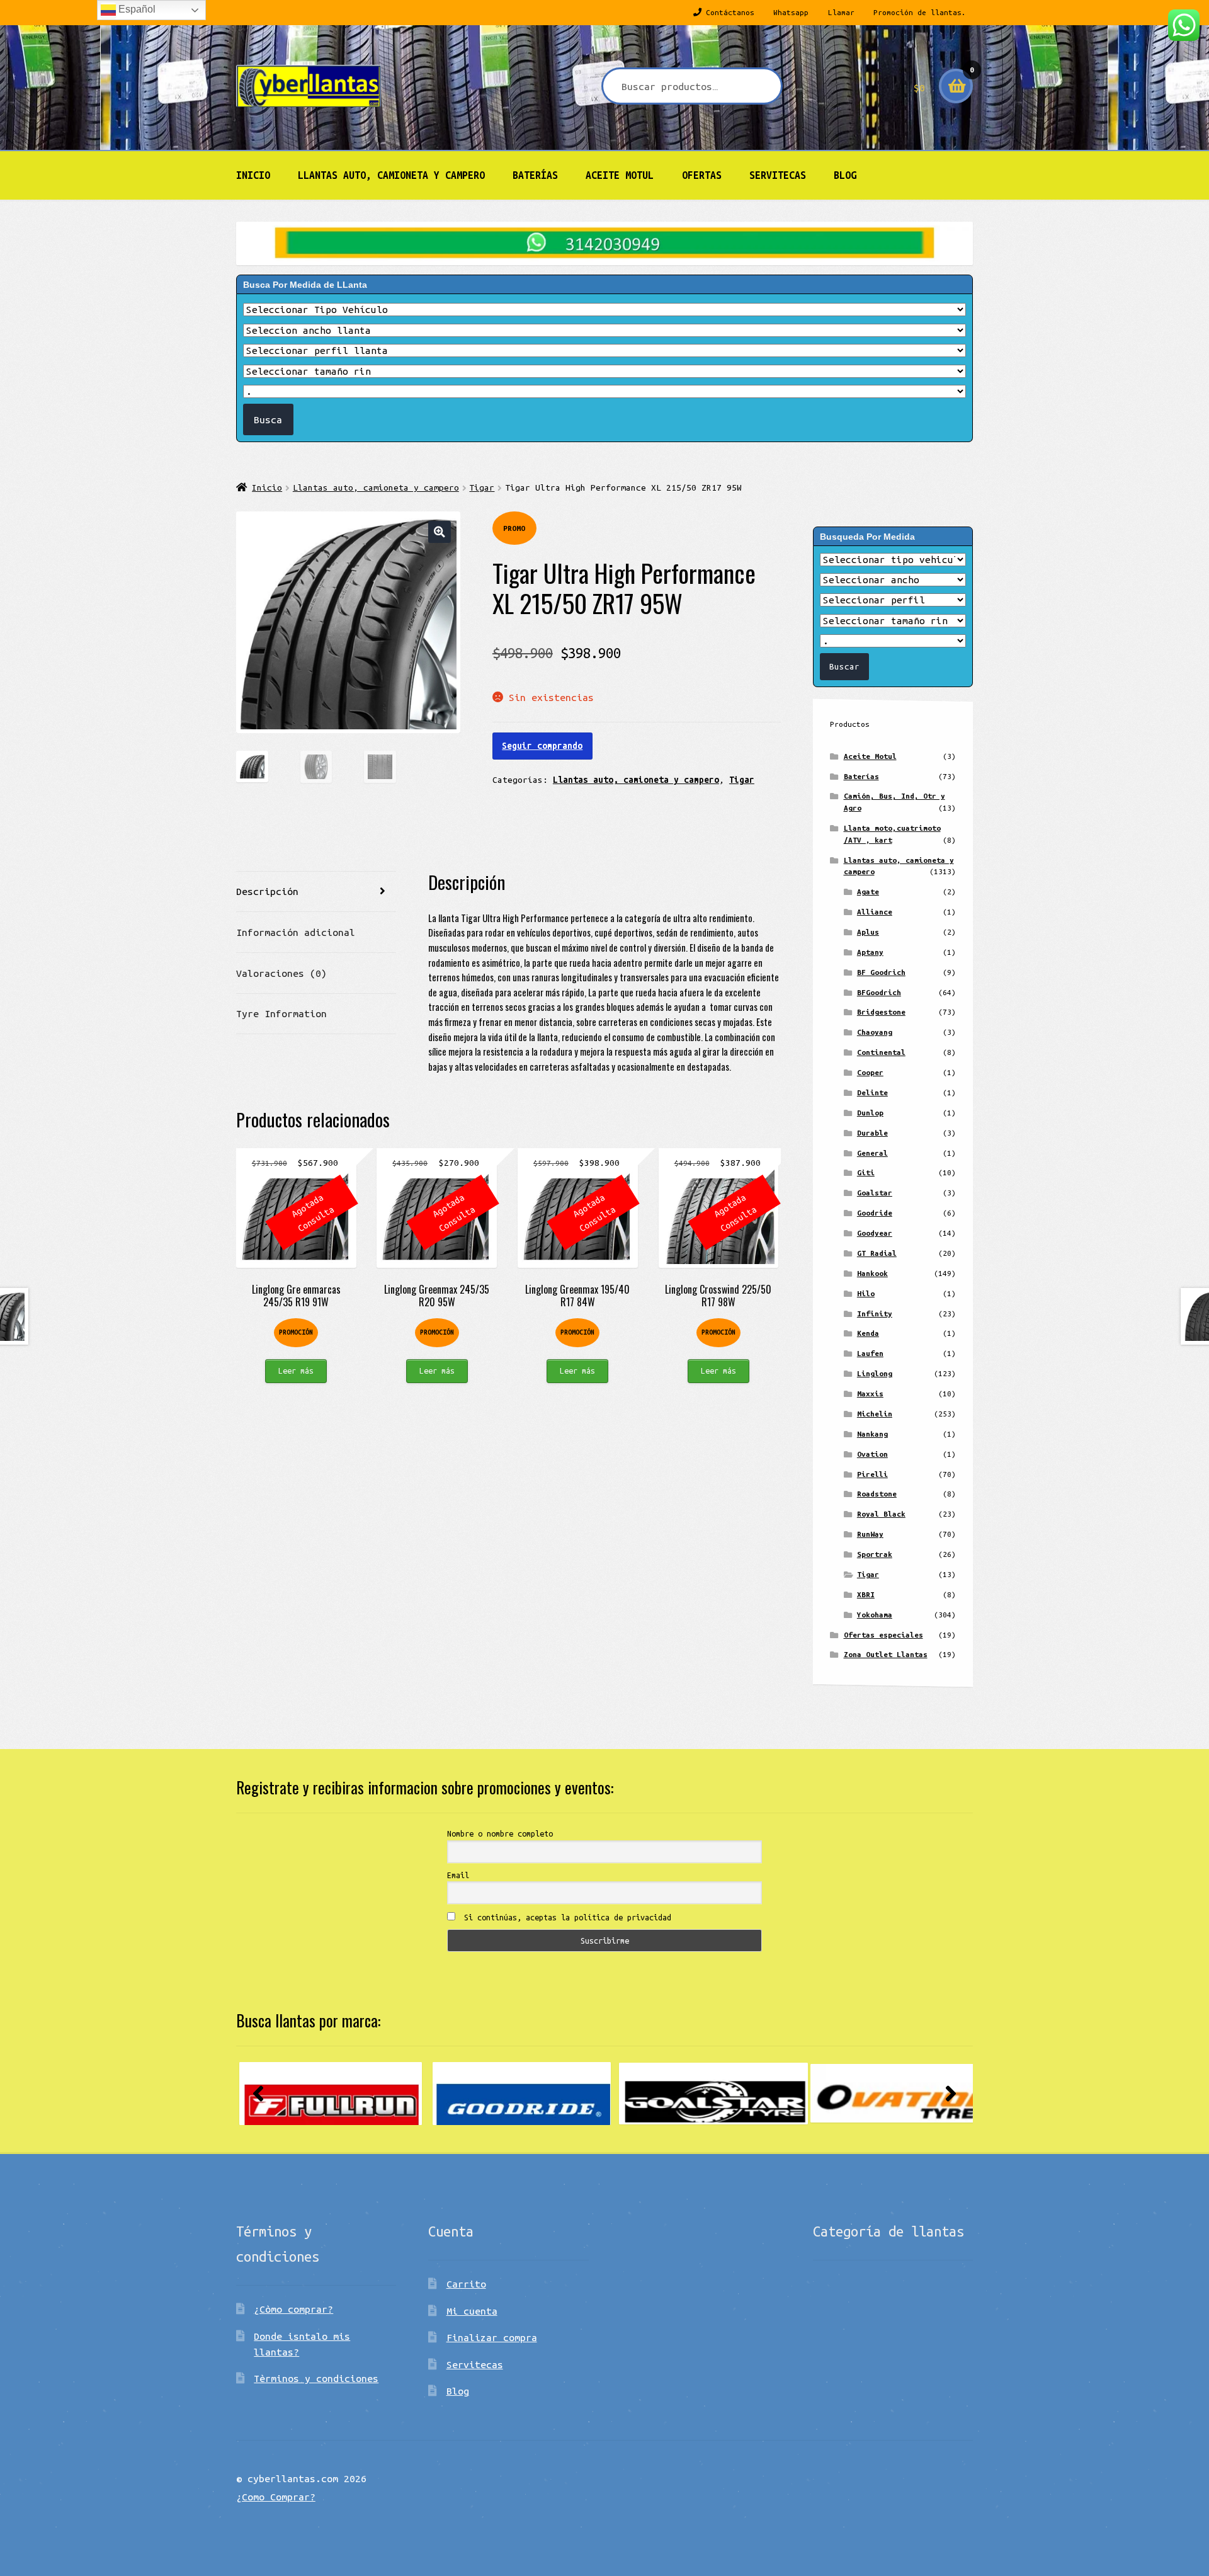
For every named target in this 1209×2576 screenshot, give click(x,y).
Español (136, 9)
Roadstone (877, 1494)
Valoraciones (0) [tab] (281, 973)
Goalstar (875, 1193)
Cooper (870, 1072)
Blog (845, 175)
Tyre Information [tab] (281, 1013)
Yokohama (875, 1615)
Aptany (870, 952)
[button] (439, 532)
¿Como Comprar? (276, 2497)
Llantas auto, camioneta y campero (391, 175)
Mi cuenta (472, 2311)
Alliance (875, 912)
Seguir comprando (542, 746)
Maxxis (870, 1393)
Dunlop (870, 1113)
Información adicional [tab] (296, 932)
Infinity (875, 1314)
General (872, 1153)
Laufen (870, 1353)
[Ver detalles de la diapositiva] (331, 2094)
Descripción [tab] (267, 891)
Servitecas (778, 175)
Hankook (872, 1273)
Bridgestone (881, 1012)
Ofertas (702, 175)
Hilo (866, 1293)
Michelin (875, 1414)
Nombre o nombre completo (500, 1833)
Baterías (535, 175)
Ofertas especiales (883, 1635)
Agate (868, 892)
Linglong (875, 1373)
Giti (866, 1172)
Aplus (868, 932)
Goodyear (875, 1233)
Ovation (872, 1454)
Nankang (872, 1434)
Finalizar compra (492, 2337)
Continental (881, 1052)
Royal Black (881, 1514)
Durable (872, 1133)
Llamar (841, 12)
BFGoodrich (879, 992)
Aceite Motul (620, 175)
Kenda (868, 1333)
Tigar (482, 487)
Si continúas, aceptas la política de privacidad (565, 1917)
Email (458, 1875)
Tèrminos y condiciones (316, 2378)
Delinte (872, 1092)
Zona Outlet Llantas (886, 1654)
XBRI (866, 1594)
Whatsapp (791, 12)
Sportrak (875, 1554)
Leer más (296, 1371)
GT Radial (877, 1253)
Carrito (466, 2284)
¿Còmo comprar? (293, 2309)
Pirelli (872, 1474)
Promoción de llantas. (920, 12)
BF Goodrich (881, 972)
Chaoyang (875, 1032)
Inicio (253, 175)
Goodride (875, 1213)
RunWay (870, 1534)
